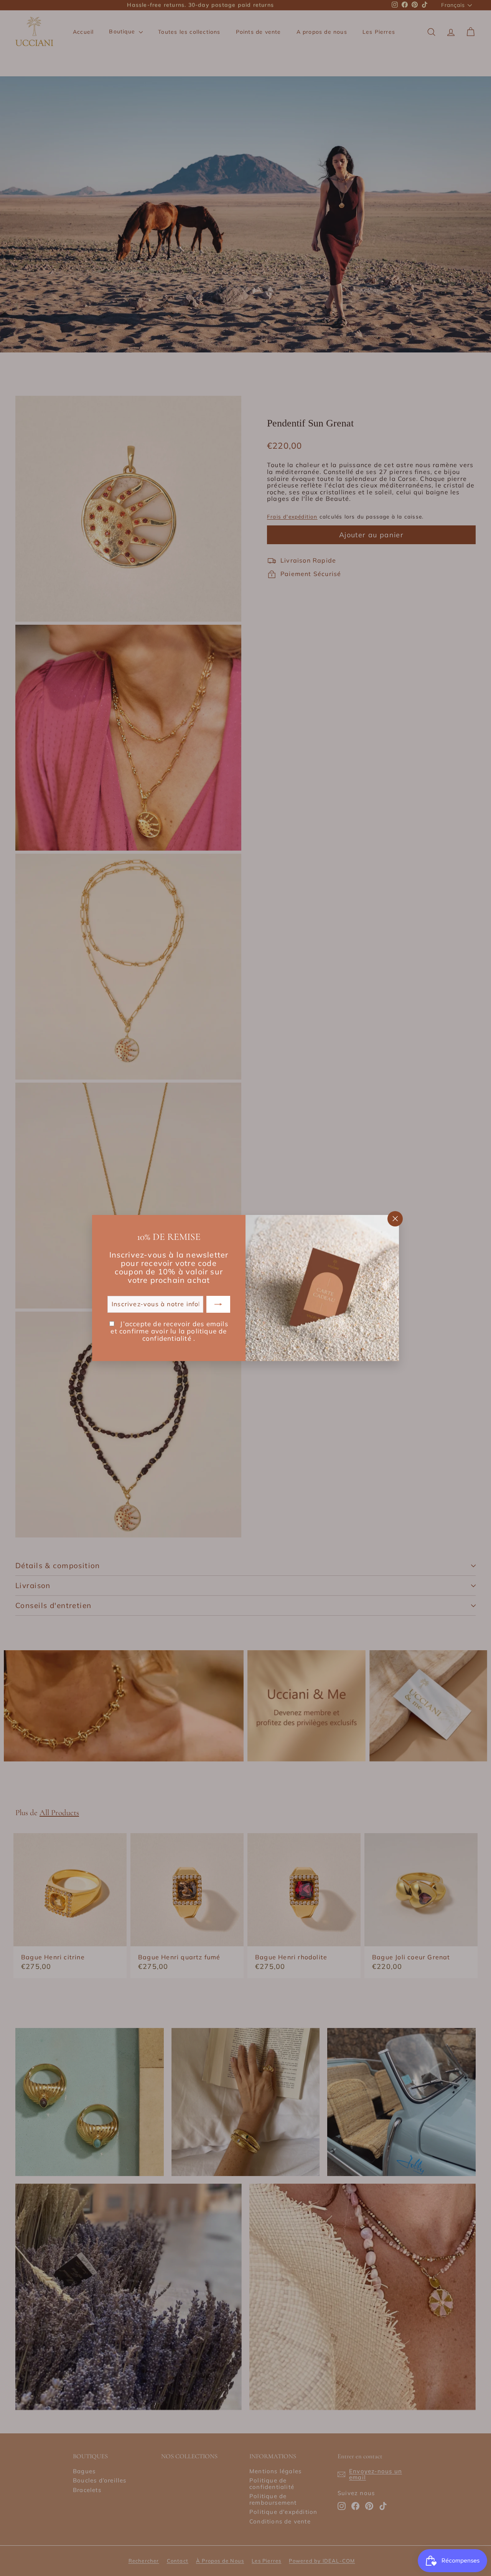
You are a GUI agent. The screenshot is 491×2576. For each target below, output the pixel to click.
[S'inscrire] (218, 1304)
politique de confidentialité (185, 1335)
